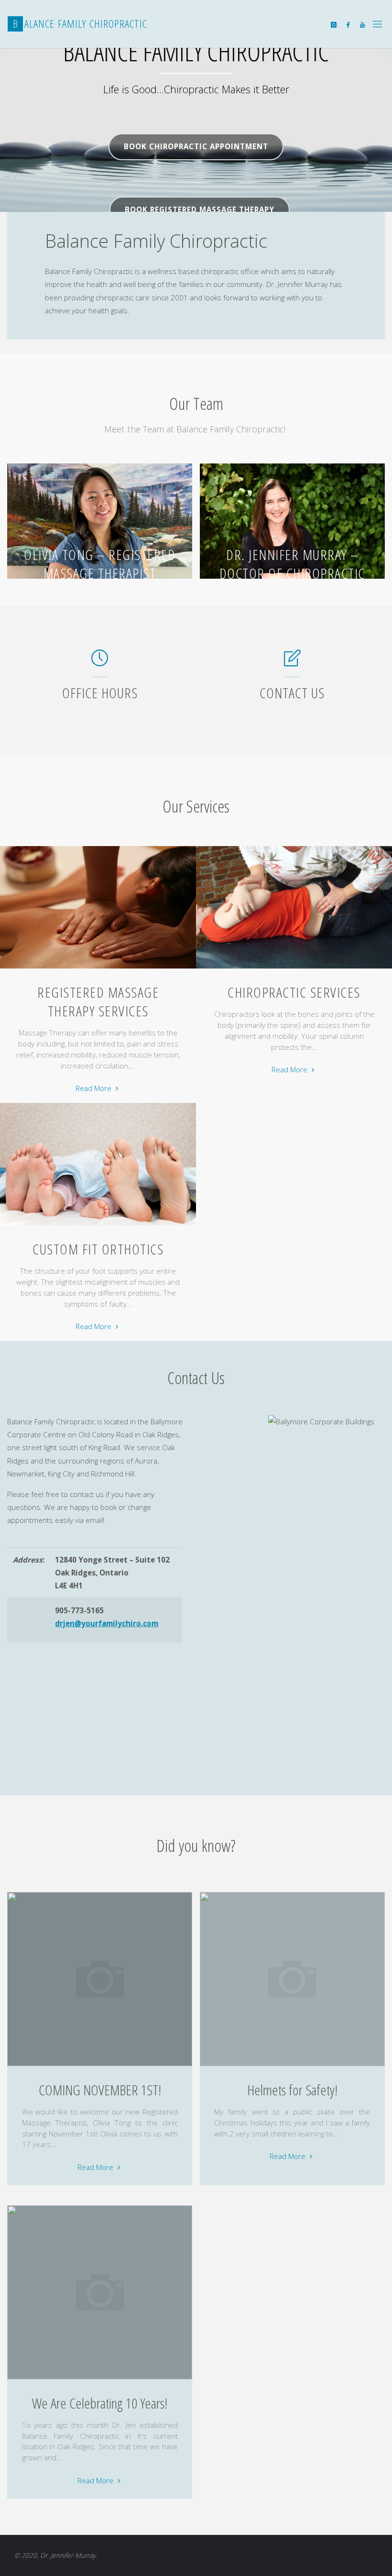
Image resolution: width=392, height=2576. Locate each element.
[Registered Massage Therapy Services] (98, 969)
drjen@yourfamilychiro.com (107, 1623)
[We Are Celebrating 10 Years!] (100, 2379)
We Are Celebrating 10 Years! (100, 2403)
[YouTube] (362, 24)
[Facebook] (348, 24)
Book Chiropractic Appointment (196, 146)
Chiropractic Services (294, 992)
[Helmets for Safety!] (292, 2066)
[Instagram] (333, 24)
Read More (98, 1089)
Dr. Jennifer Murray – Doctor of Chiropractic (292, 564)
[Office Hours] (100, 662)
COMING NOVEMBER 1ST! (100, 2090)
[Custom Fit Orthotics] (98, 1225)
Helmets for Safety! (292, 2090)
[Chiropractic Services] (294, 969)
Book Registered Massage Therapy (200, 209)
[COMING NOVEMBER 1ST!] (100, 2066)
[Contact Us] (292, 662)
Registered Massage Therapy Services (98, 1002)
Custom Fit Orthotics (98, 1249)
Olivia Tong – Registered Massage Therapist (100, 564)
